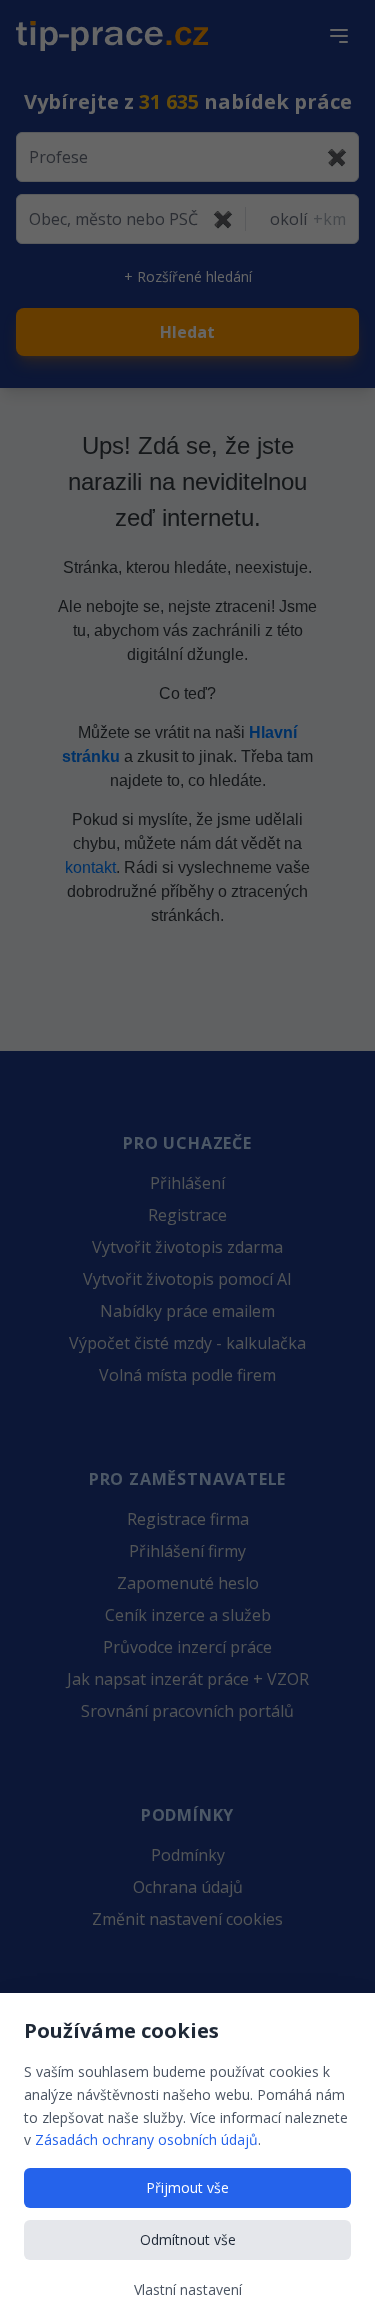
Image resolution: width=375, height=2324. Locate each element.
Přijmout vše (187, 2187)
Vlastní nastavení (188, 2289)
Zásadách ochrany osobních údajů (146, 2139)
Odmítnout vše (188, 2239)
